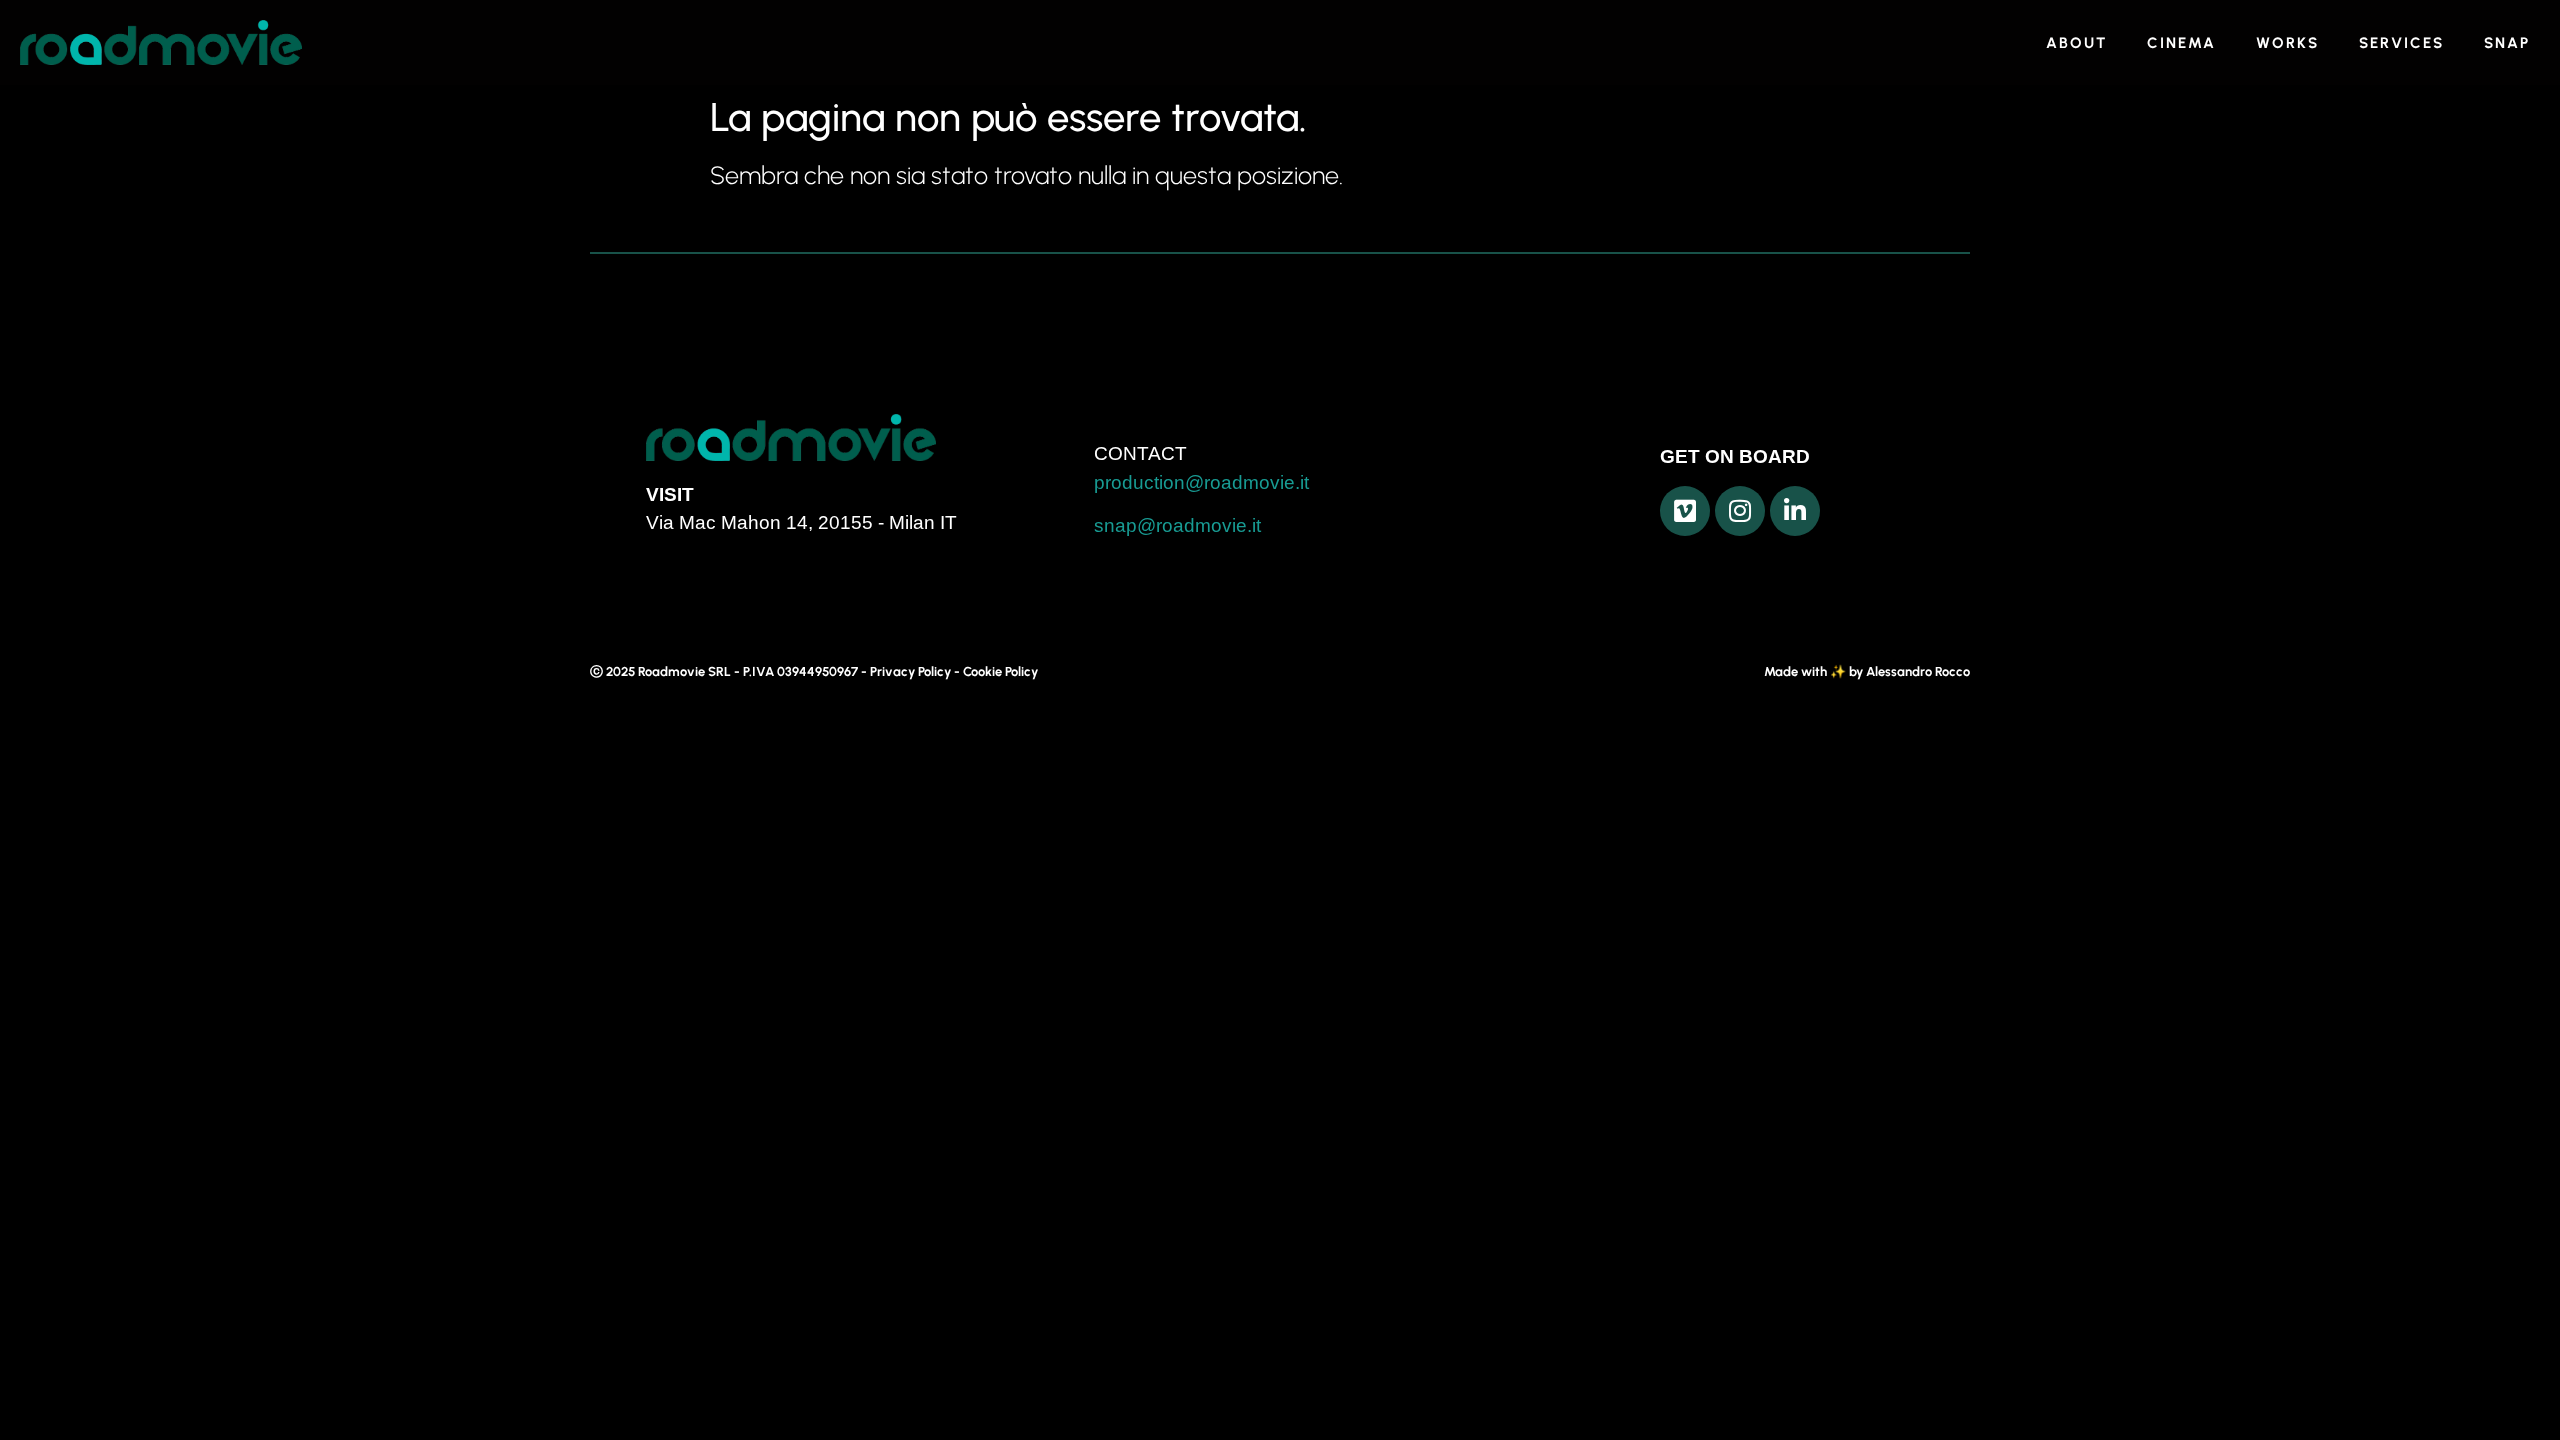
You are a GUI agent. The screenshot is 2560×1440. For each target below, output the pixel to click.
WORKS (2287, 43)
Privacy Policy (910, 671)
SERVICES (2401, 43)
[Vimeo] (1685, 511)
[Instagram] (1740, 511)
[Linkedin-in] (1795, 511)
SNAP (2507, 43)
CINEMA (2181, 43)
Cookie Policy (1000, 671)
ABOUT (2076, 43)
